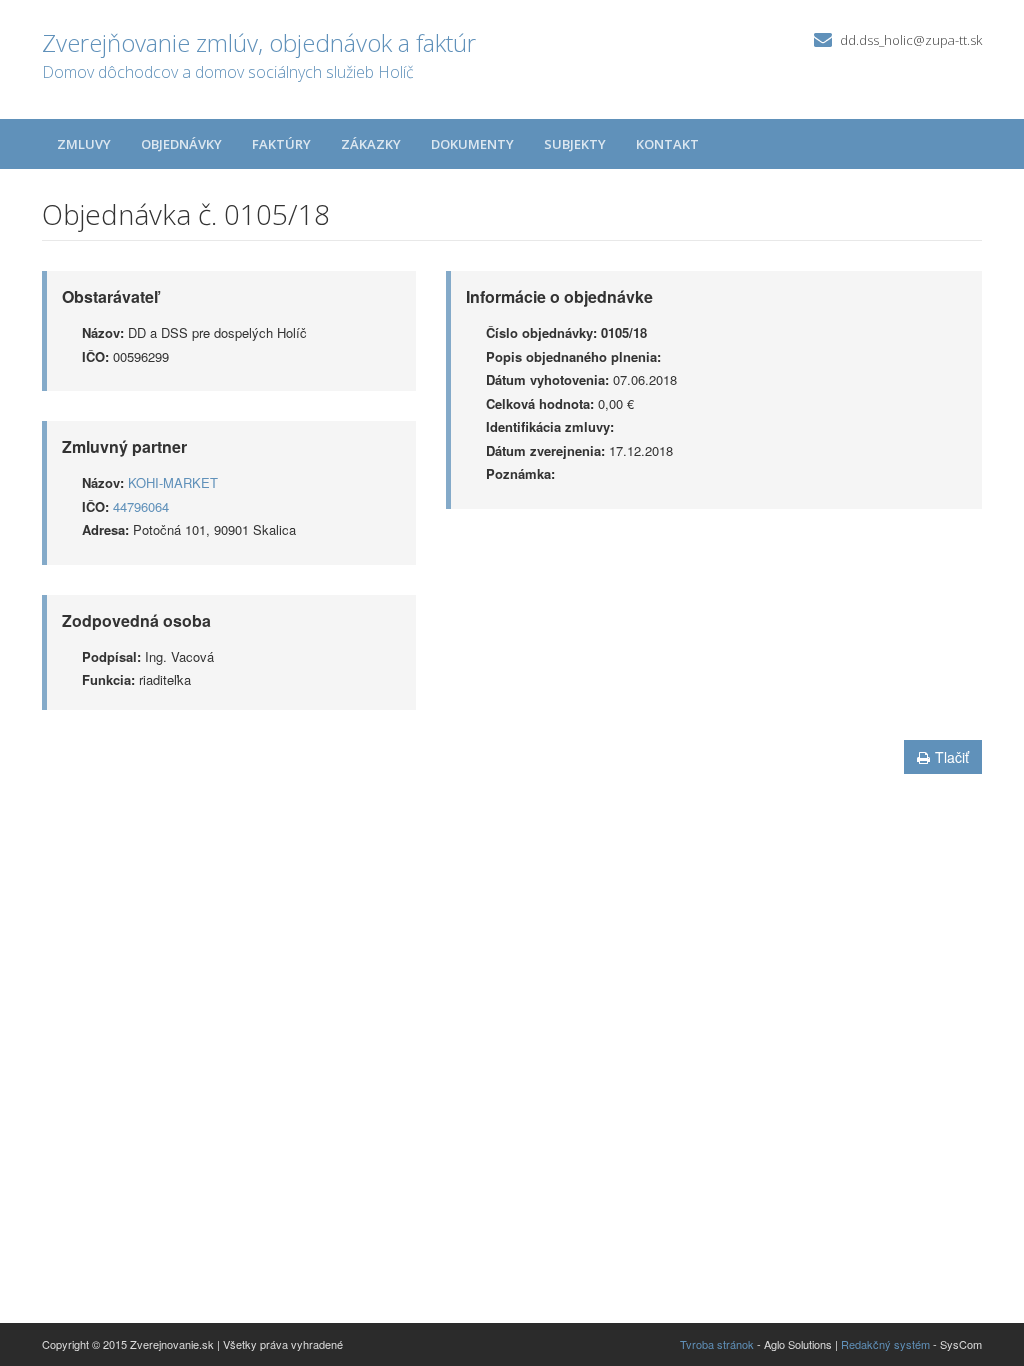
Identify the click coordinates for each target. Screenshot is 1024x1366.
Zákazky (371, 144)
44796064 (141, 506)
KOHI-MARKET (173, 482)
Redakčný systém (885, 1344)
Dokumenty (472, 144)
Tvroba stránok (717, 1344)
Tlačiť (952, 757)
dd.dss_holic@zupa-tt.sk (911, 40)
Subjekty (575, 144)
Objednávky (181, 144)
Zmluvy (84, 144)
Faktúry (281, 144)
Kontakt (667, 144)
